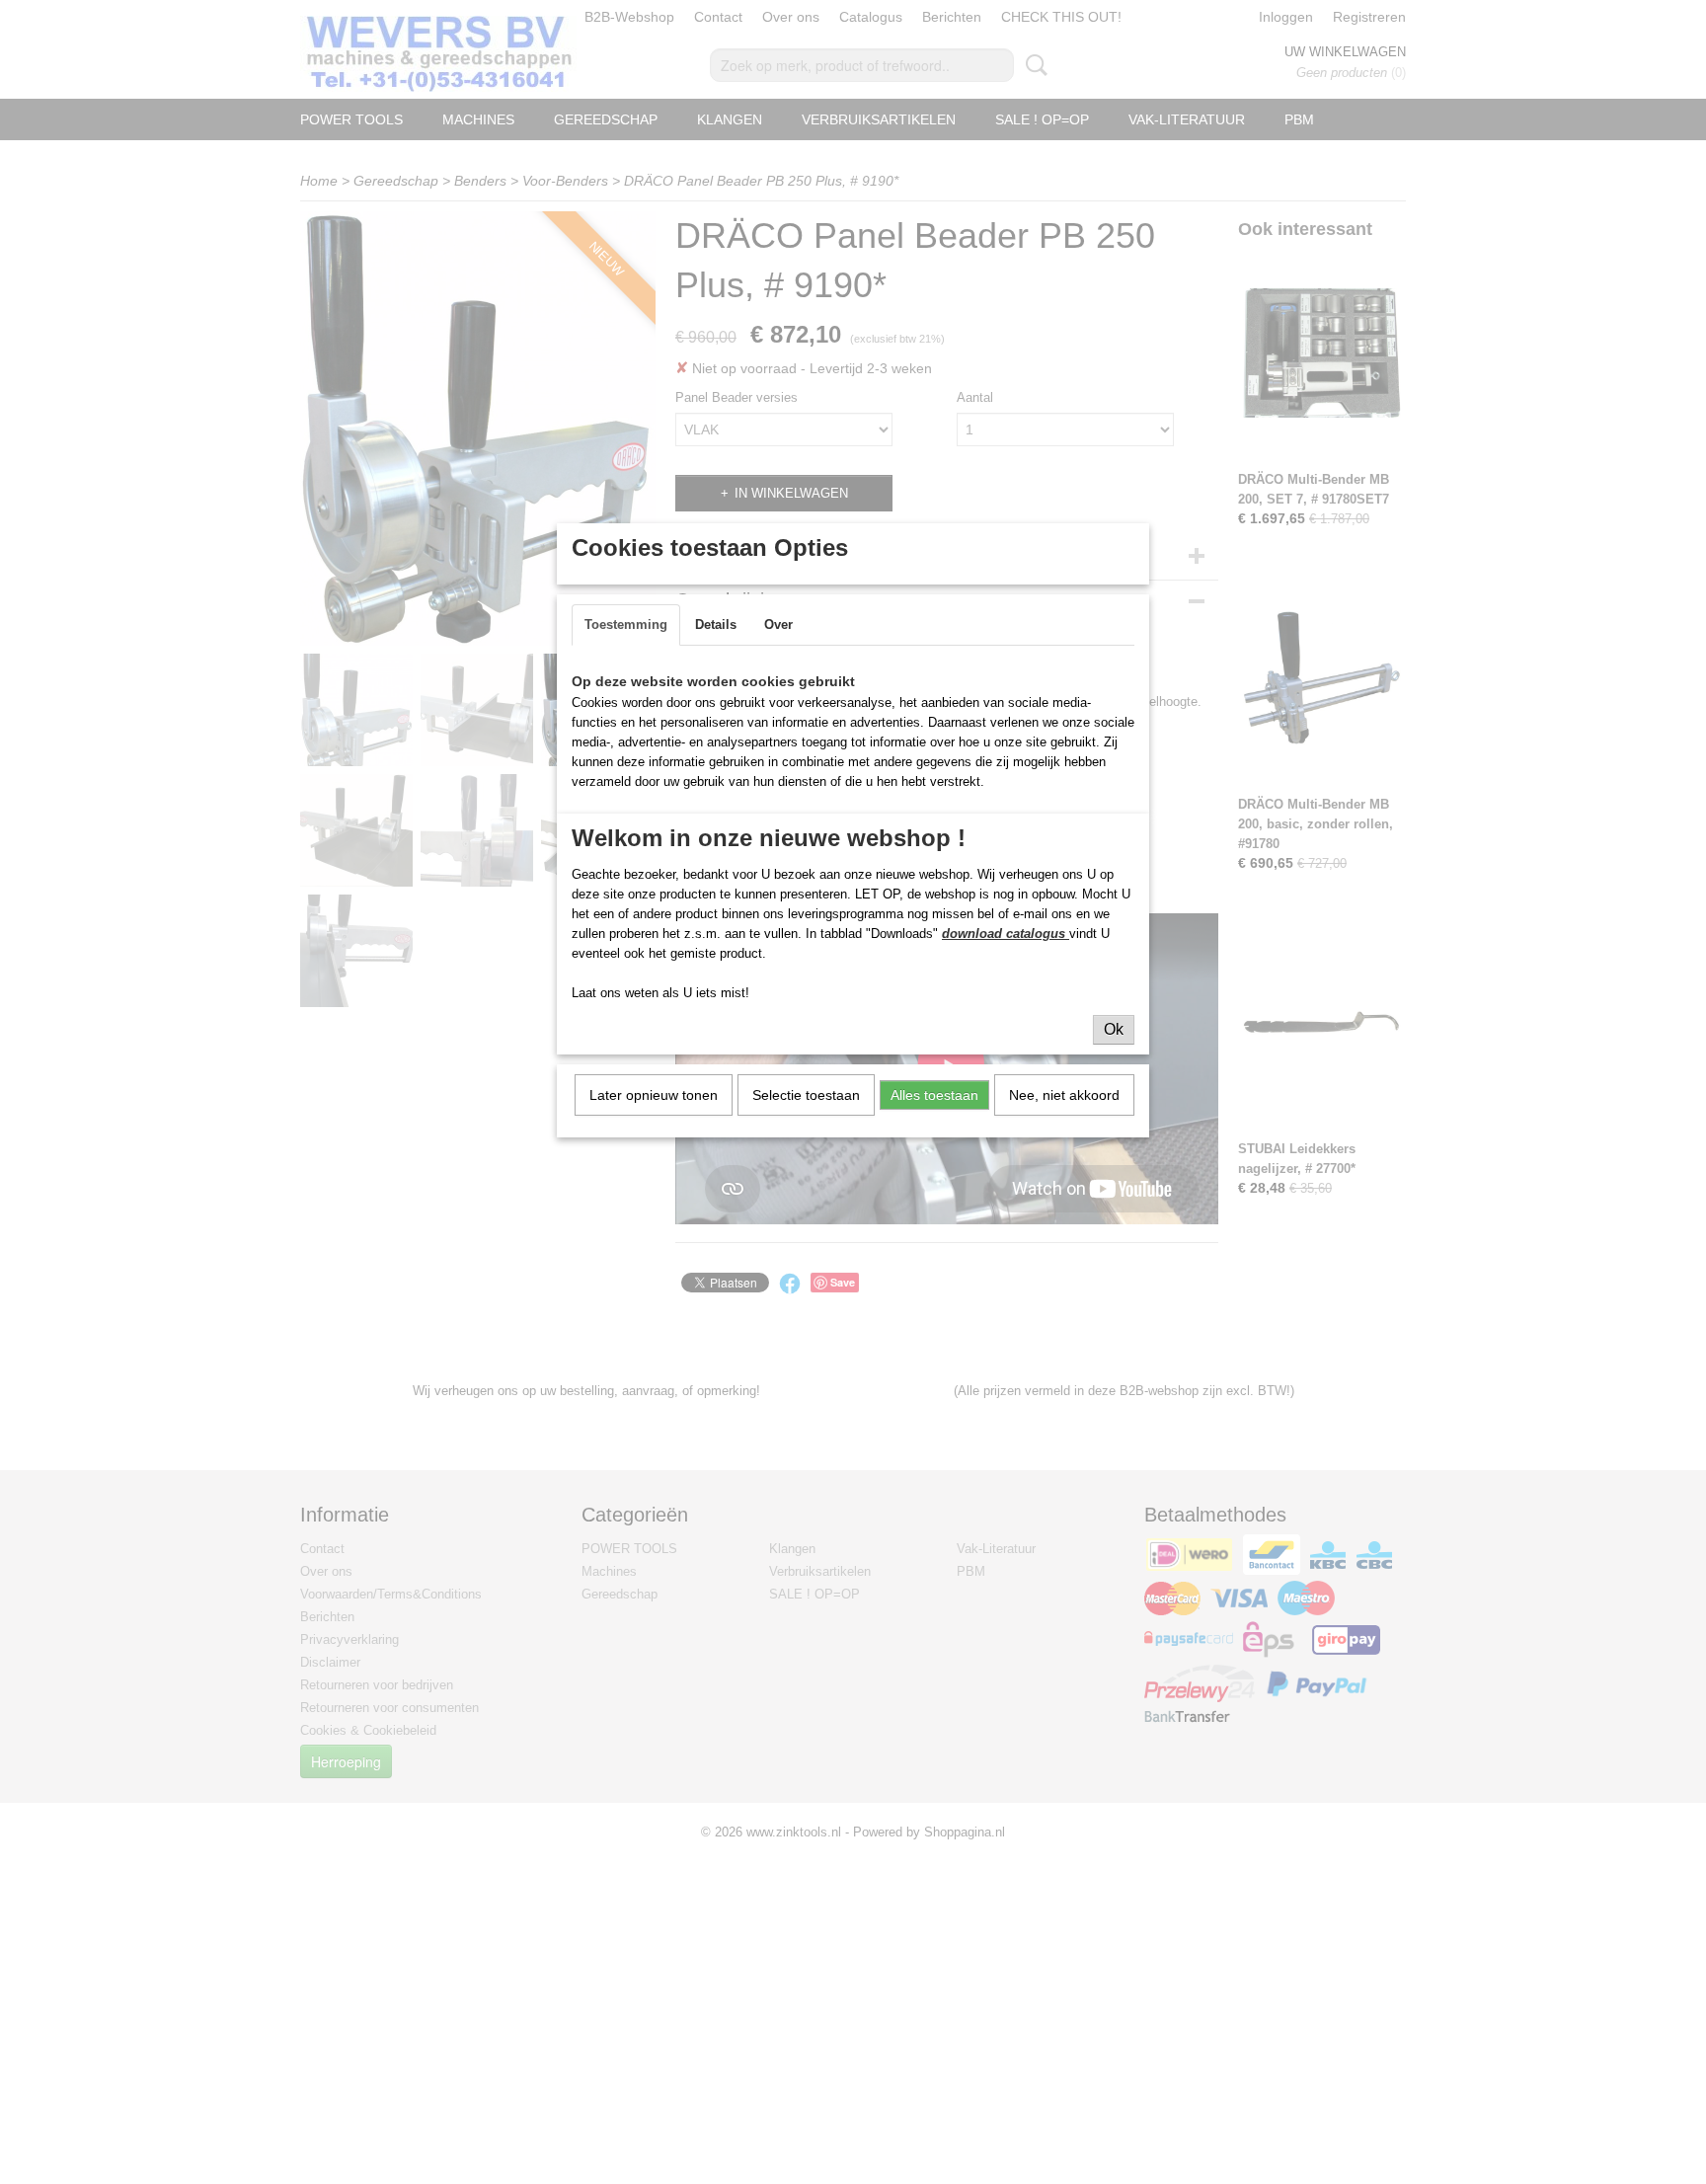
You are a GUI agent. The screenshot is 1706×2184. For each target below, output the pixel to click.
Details (716, 624)
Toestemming (626, 624)
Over (778, 624)
